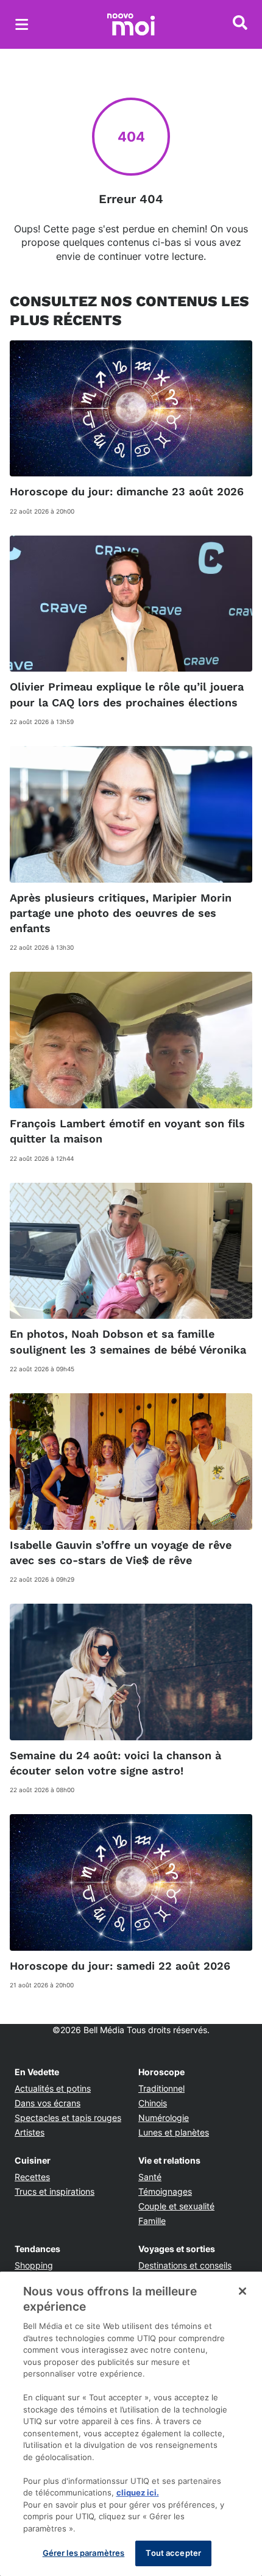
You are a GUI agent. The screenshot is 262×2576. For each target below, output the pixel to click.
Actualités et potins (53, 2088)
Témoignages (165, 2191)
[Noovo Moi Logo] (131, 24)
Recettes (32, 2177)
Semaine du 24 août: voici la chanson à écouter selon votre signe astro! (115, 1763)
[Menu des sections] (22, 24)
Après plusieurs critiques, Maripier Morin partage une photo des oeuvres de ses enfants (121, 913)
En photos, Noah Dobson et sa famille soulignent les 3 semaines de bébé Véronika (128, 1341)
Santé (150, 2177)
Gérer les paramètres (84, 2553)
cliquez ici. (138, 2492)
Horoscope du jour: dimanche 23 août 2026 (127, 491)
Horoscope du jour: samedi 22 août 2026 (120, 1966)
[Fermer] (243, 2291)
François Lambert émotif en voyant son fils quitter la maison (127, 1131)
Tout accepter (173, 2553)
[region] (131, 2424)
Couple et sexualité (176, 2206)
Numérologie (164, 2118)
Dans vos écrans (48, 2103)
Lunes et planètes (174, 2132)
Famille (152, 2221)
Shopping (34, 2265)
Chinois (153, 2103)
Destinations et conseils (185, 2265)
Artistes (30, 2132)
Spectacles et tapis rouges (68, 2118)
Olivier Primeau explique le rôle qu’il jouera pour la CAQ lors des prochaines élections (127, 694)
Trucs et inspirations (55, 2191)
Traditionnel (161, 2088)
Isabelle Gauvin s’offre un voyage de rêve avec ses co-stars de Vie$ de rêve (121, 1552)
